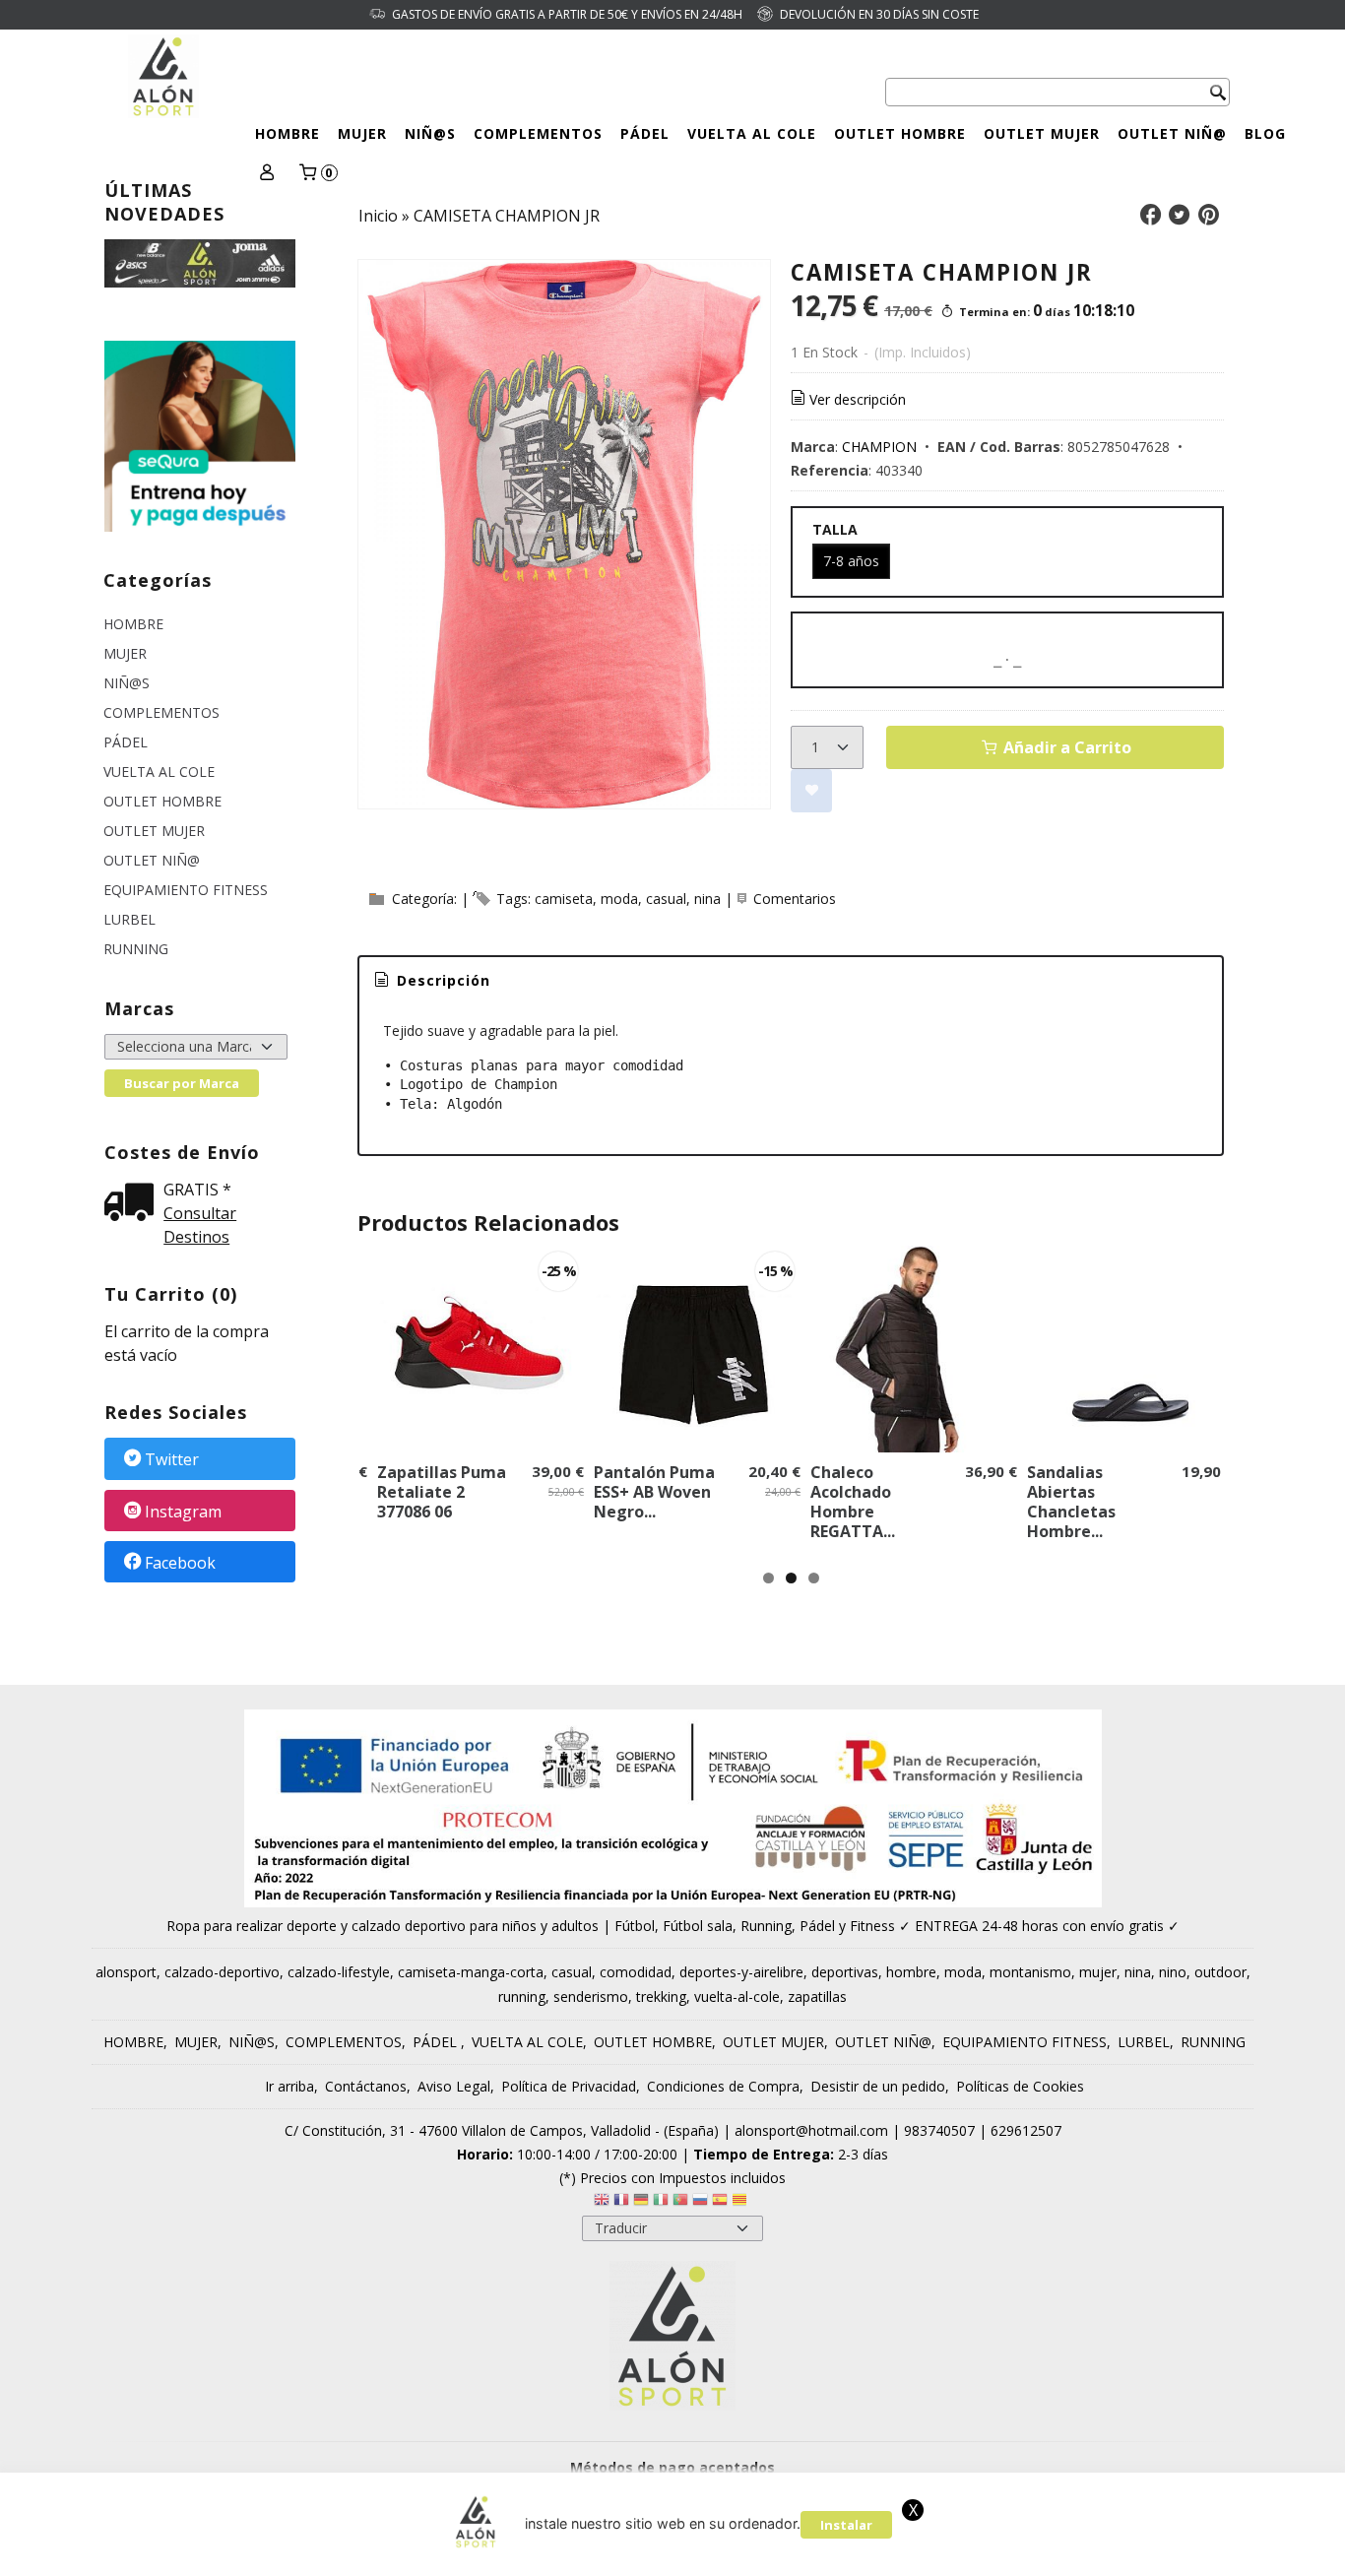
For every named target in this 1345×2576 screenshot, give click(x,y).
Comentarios (795, 899)
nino (1173, 1972)
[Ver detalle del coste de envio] (134, 1204)
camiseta (564, 899)
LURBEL (129, 919)
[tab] (431, 981)
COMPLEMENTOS (538, 133)
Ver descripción (858, 399)
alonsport (126, 1972)
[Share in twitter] (1180, 215)
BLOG (1265, 133)
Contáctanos (366, 2086)
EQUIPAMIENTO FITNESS (186, 890)
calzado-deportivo (222, 1972)
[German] (641, 2202)
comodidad (636, 1972)
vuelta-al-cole (737, 1996)
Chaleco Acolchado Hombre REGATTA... (853, 1502)
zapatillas (817, 1996)
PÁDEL (645, 133)
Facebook (180, 1563)
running (522, 1996)
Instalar (846, 2525)
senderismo (591, 1996)
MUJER (362, 133)
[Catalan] (741, 2202)
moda (619, 899)
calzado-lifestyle (339, 1972)
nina (707, 899)
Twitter (172, 1460)
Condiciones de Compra (723, 2086)
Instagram (183, 1512)
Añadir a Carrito (1065, 747)
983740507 (939, 2130)
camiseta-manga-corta (471, 1972)
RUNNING (136, 949)
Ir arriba (289, 2086)
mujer (1098, 1972)
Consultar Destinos (200, 1225)
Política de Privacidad (569, 2086)
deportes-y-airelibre (741, 1972)
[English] (602, 2202)
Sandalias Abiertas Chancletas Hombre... (1071, 1502)
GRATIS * (197, 1190)
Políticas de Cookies (1020, 2086)
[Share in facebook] (1150, 215)
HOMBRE (288, 133)
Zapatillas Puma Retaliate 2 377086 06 (442, 1492)
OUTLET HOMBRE (900, 133)
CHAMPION (879, 447)
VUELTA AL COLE (752, 133)
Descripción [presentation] (441, 980)
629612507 (1026, 2130)
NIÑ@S (430, 133)
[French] (621, 2202)
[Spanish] (720, 2202)
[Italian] (661, 2202)
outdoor (1220, 1972)
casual (666, 899)
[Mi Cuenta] (267, 174)
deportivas (845, 1972)
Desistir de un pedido (878, 2086)
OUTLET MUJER (1042, 133)
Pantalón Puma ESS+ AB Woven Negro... (654, 1492)
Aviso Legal (454, 2086)
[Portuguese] (680, 2202)
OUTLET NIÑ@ (1172, 133)
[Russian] (700, 2202)
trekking (661, 1996)
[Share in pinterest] (1208, 215)
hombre (911, 1972)
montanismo (1030, 1972)
